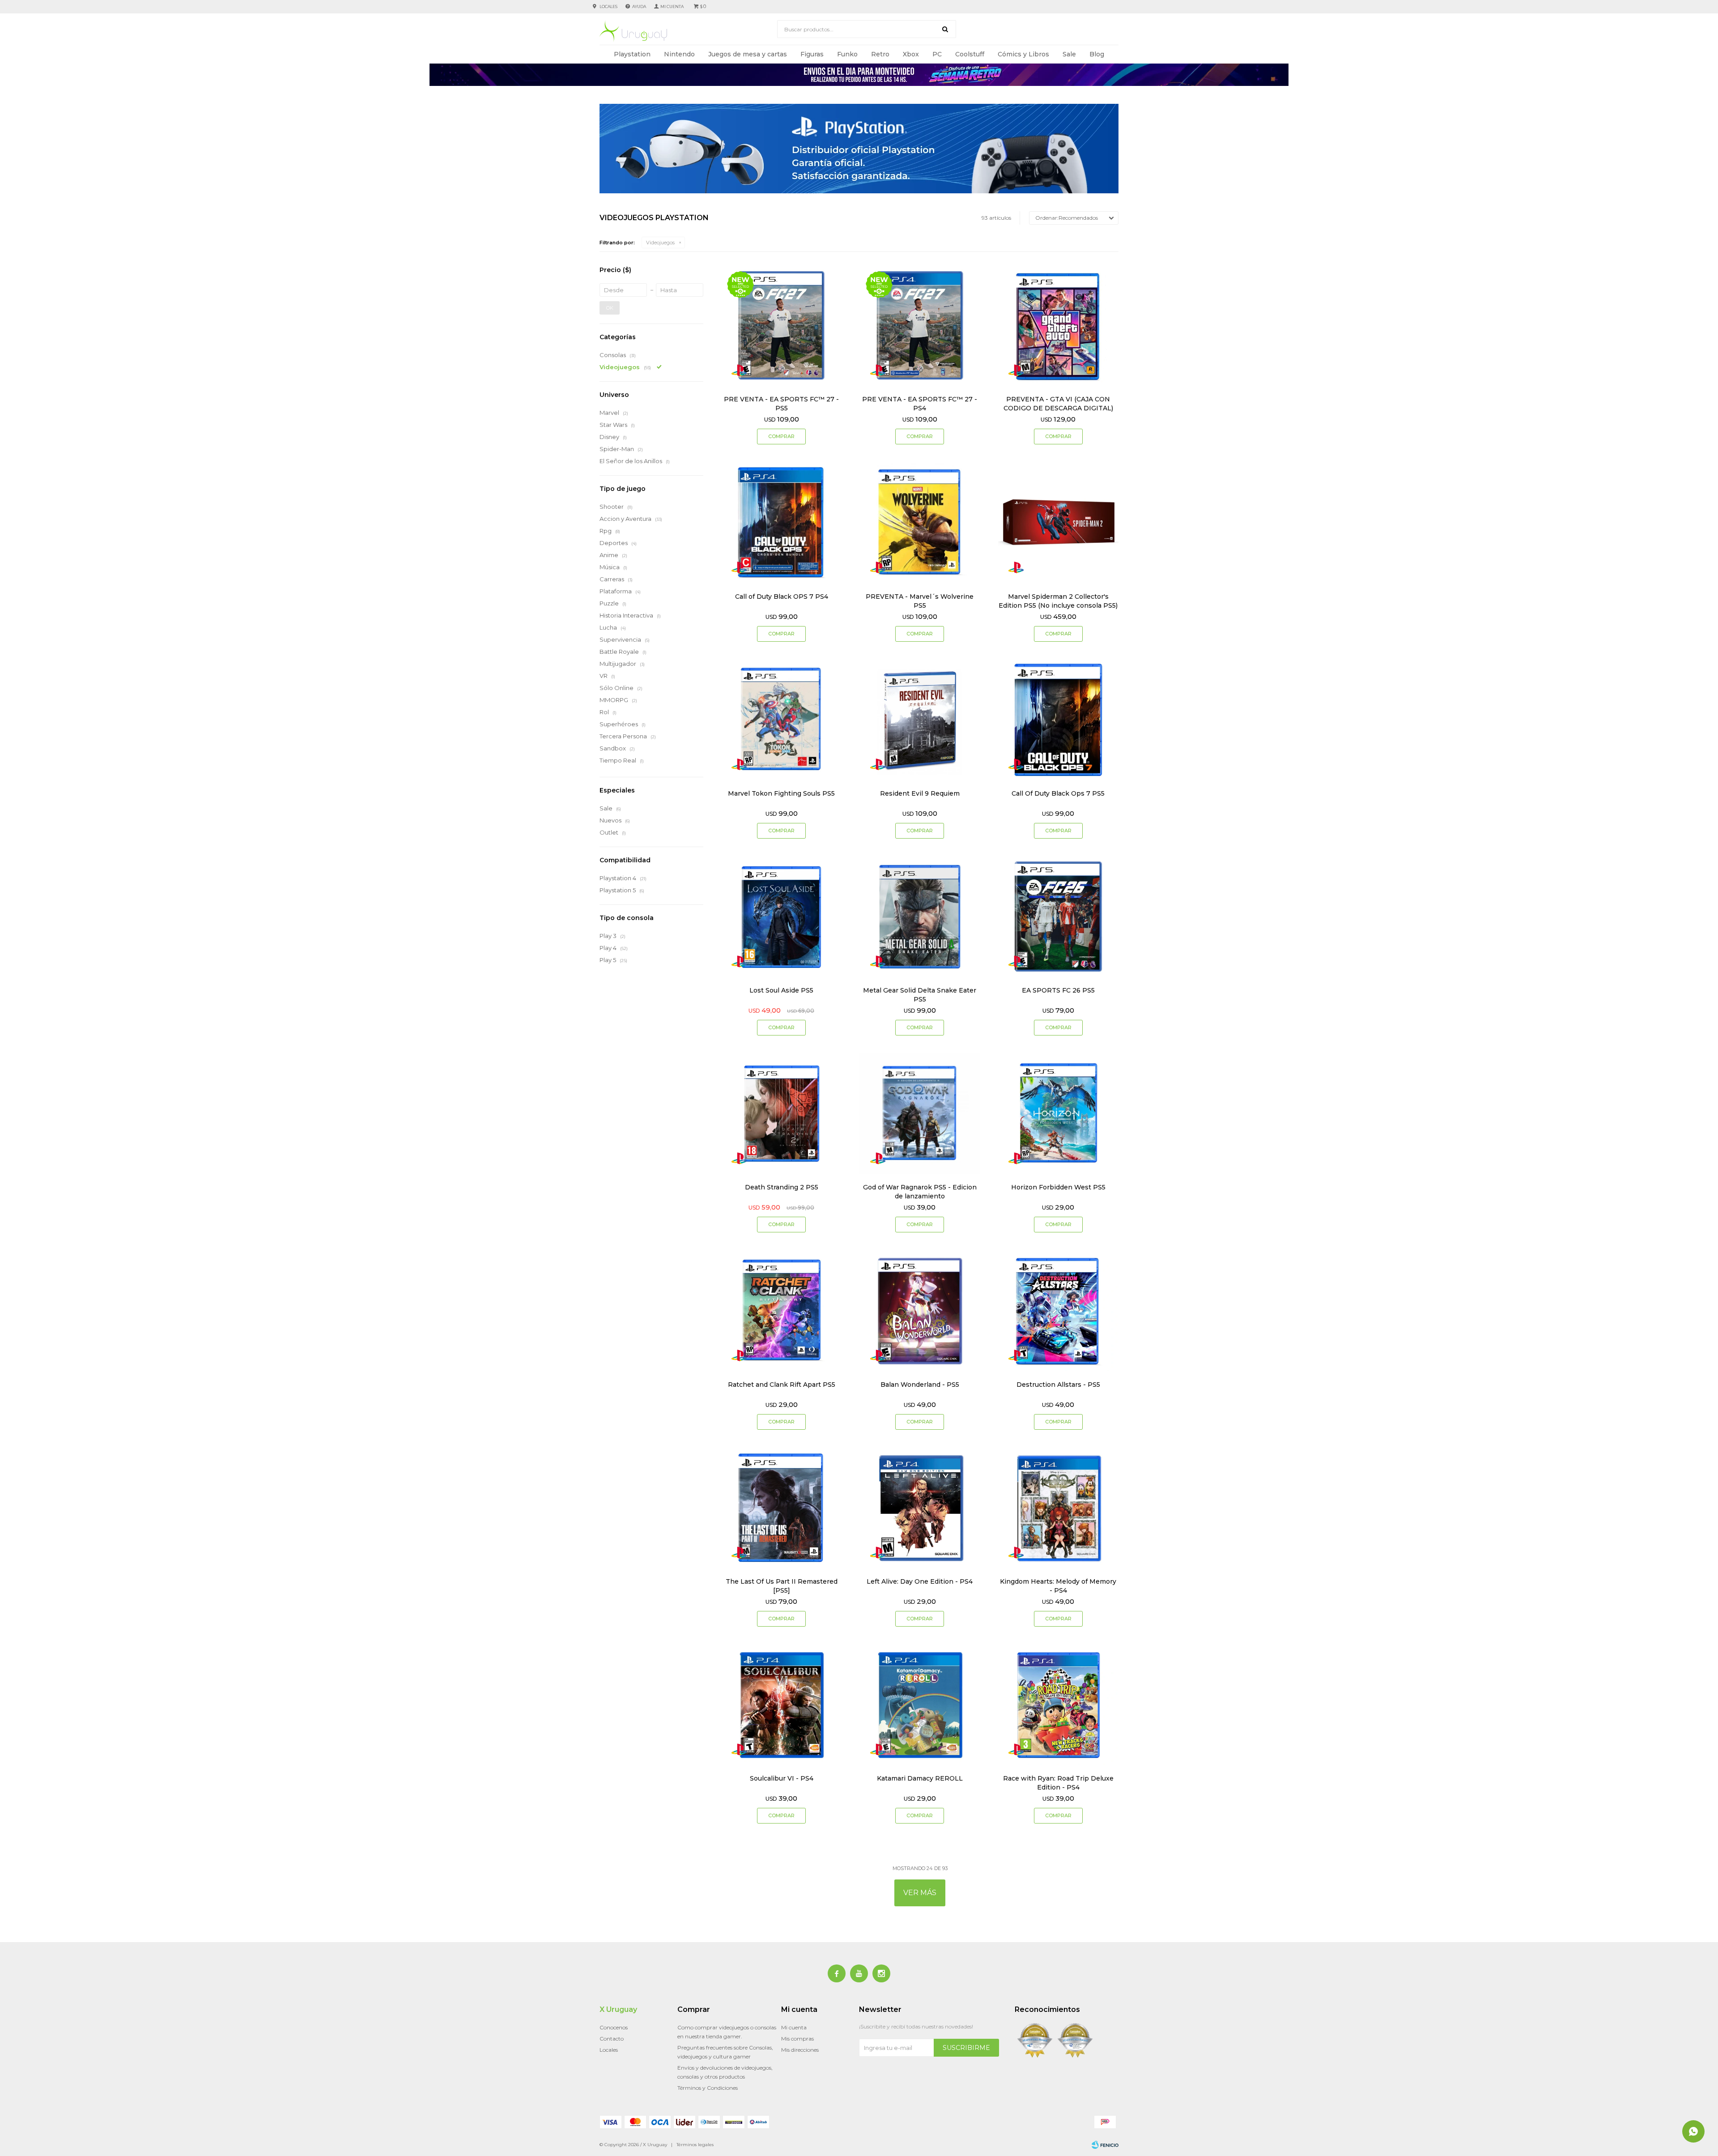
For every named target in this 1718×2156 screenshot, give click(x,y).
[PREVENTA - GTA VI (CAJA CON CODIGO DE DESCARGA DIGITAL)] (1058, 326)
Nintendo (679, 54)
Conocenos (614, 2027)
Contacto (612, 2039)
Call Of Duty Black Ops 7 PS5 (1058, 793)
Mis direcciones (800, 2050)
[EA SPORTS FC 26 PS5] (1058, 917)
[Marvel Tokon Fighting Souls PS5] (781, 720)
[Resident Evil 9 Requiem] (920, 720)
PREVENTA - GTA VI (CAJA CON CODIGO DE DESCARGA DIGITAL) (1058, 404)
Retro (880, 54)
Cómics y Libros (1023, 54)
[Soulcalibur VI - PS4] (781, 1705)
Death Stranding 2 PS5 (782, 1187)
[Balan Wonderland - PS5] (920, 1310)
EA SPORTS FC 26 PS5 (1058, 990)
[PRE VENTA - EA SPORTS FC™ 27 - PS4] (920, 326)
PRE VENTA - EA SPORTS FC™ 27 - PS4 (920, 404)
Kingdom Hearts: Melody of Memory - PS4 (1058, 1586)
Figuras (812, 54)
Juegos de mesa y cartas (748, 54)
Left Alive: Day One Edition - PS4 (920, 1581)
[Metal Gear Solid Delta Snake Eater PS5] (920, 917)
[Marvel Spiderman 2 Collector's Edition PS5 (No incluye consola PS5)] (1058, 522)
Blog (1097, 54)
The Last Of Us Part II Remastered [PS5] (782, 1586)
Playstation (632, 54)
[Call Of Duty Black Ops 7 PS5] (1058, 720)
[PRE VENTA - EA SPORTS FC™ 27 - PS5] (781, 326)
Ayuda (639, 6)
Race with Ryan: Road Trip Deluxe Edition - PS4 (1058, 1783)
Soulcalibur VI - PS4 (782, 1778)
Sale (1069, 54)
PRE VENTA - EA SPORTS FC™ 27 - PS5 (781, 404)
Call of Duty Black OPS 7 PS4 (782, 597)
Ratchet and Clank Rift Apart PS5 (782, 1385)
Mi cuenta (794, 2027)
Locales (608, 6)
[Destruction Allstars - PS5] (1058, 1310)
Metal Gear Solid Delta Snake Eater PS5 (920, 995)
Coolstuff (970, 54)
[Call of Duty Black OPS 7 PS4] (781, 522)
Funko (847, 54)
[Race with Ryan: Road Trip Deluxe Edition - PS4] (1058, 1705)
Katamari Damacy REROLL (920, 1778)
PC (937, 54)
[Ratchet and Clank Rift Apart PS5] (781, 1310)
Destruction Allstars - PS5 (1058, 1385)
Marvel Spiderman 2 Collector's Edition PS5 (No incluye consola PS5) (1058, 601)
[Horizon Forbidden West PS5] (1058, 1114)
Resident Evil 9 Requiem (920, 793)
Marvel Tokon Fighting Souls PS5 (781, 793)
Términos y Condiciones (708, 2088)
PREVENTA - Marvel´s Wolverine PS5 (920, 601)
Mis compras (797, 2039)
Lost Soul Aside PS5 (781, 990)
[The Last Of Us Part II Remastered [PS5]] (781, 1508)
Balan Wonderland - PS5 (920, 1385)
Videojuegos (660, 243)
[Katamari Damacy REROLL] (920, 1705)
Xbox (911, 54)
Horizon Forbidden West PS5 (1058, 1187)
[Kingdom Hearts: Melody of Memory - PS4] (1058, 1508)
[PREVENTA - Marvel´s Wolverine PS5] (920, 522)
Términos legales (695, 2145)
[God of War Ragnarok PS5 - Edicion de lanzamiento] (920, 1114)
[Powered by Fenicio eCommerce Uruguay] (1105, 2145)
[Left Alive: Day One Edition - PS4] (920, 1508)
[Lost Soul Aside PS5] (781, 917)
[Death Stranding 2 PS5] (781, 1114)
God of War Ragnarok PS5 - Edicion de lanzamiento (920, 1192)
